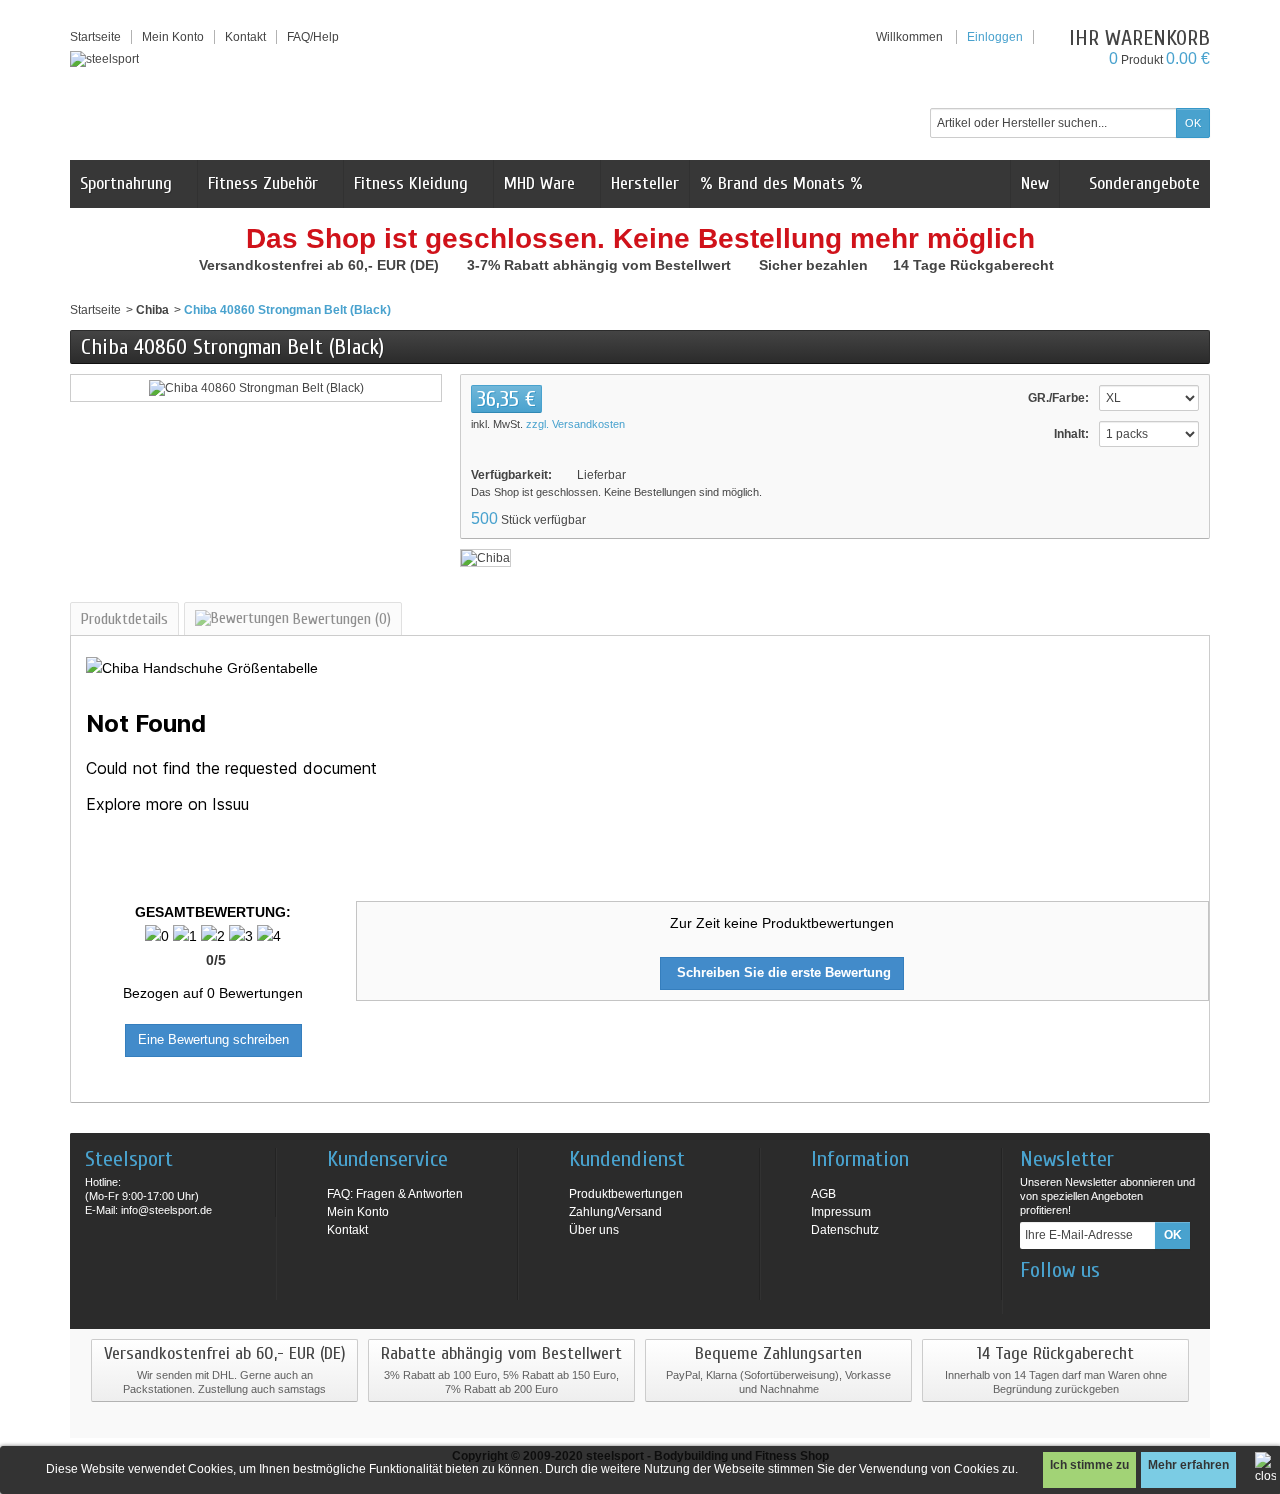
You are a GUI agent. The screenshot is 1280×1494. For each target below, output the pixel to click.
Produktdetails (124, 619)
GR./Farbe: (1058, 398)
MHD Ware (539, 183)
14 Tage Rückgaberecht (975, 265)
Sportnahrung (126, 183)
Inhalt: (1071, 434)
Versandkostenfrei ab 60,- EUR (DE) (321, 265)
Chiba (152, 310)
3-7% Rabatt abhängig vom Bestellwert (601, 265)
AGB (823, 1194)
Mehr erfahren (1188, 1465)
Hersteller (645, 183)
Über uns (594, 1230)
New (1035, 183)
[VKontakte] (1133, 1300)
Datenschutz (845, 1230)
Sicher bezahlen (815, 265)
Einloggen (995, 37)
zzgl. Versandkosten (575, 424)
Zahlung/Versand (615, 1212)
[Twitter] (1100, 1300)
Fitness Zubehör (263, 183)
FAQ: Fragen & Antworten (395, 1194)
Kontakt (347, 1230)
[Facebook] (1034, 1300)
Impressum (841, 1212)
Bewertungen (340, 619)
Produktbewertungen (626, 1194)
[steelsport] (104, 58)
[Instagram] (1067, 1300)
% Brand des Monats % (781, 183)
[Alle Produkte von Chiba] (485, 557)
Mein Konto (173, 37)
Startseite (95, 310)
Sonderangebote (1142, 183)
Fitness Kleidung (411, 183)
